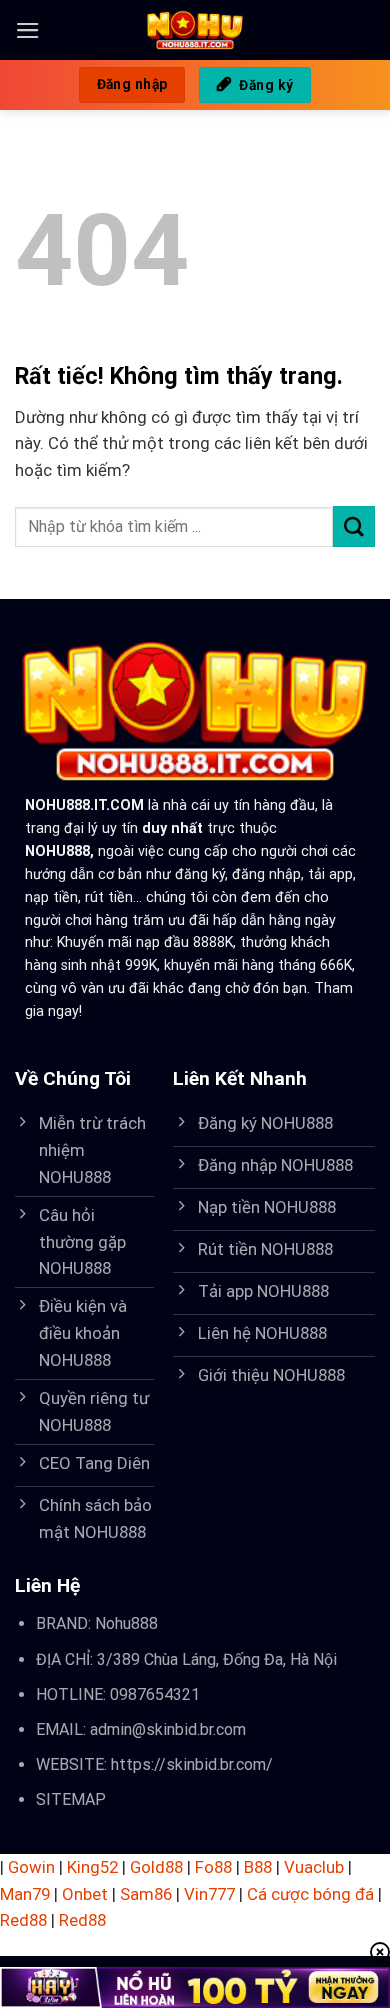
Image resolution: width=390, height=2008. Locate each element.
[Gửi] (354, 526)
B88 (258, 1867)
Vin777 (209, 1894)
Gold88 (156, 1867)
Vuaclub (314, 1867)
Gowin (31, 1867)
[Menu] (28, 30)
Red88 (23, 1920)
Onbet (85, 1894)
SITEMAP (71, 1799)
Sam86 (146, 1894)
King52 (92, 1867)
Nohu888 (126, 1623)
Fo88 (213, 1867)
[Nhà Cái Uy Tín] (195, 30)
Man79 (25, 1894)
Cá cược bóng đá (310, 1894)
